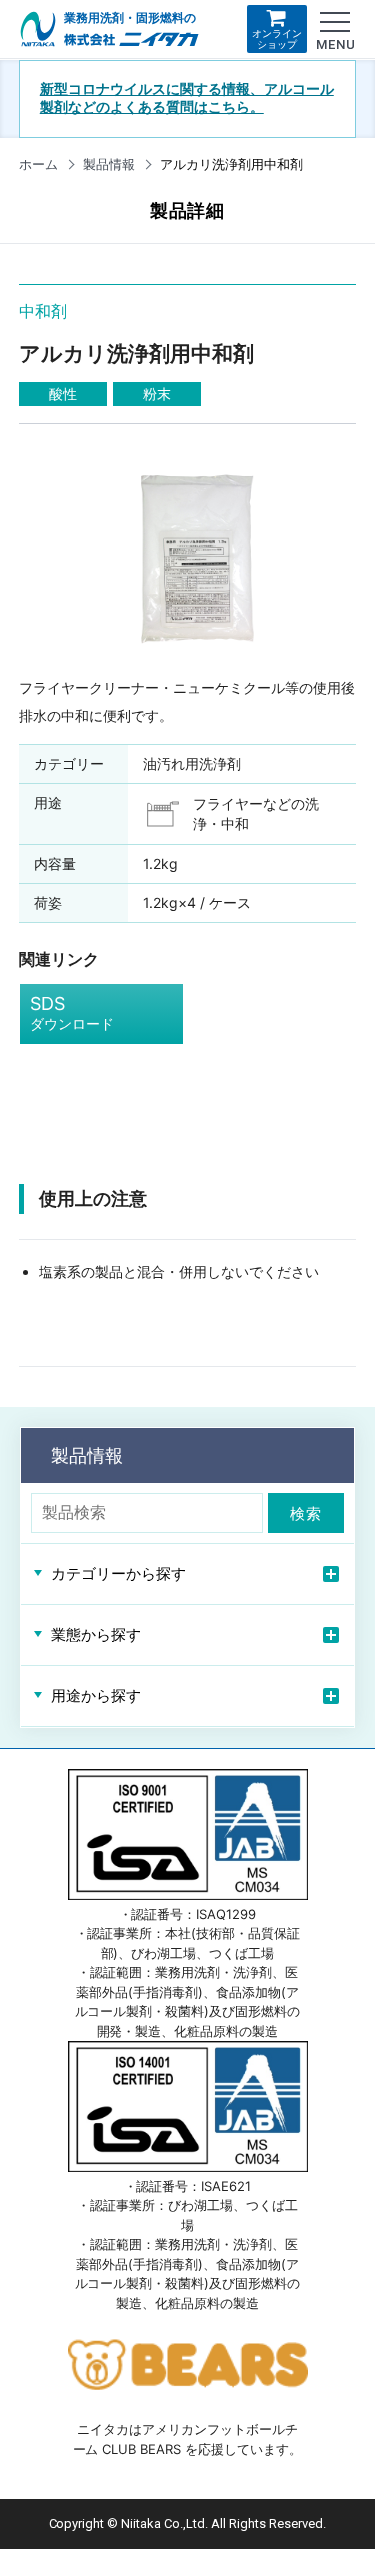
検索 (306, 1513)
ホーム (38, 164)
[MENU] (335, 22)
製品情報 (109, 164)
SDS (72, 1012)
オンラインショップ (277, 38)
